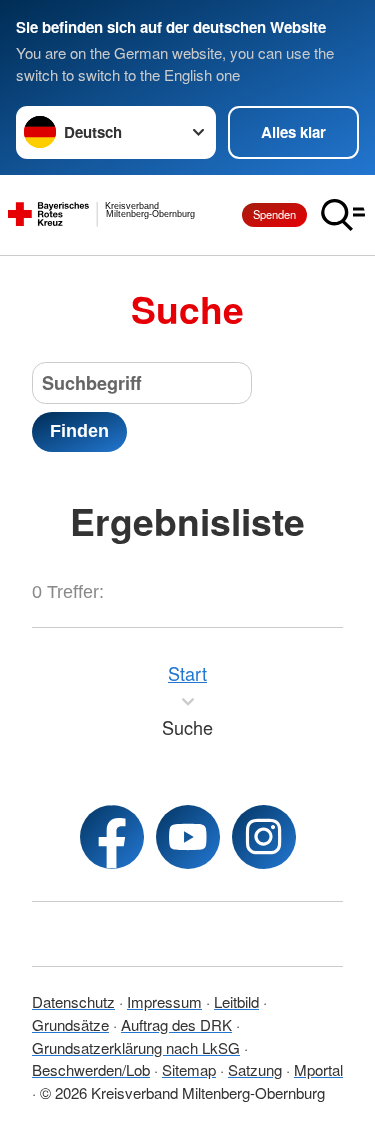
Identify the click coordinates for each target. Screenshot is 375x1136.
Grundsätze (70, 1024)
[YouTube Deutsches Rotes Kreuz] (188, 837)
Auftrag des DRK (176, 1024)
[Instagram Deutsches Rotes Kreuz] (264, 837)
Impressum (164, 1001)
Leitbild (236, 1001)
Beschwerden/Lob (91, 1069)
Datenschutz (73, 1001)
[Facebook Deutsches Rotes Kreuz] (112, 837)
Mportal (318, 1069)
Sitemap (189, 1069)
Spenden (274, 214)
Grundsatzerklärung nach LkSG (136, 1047)
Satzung (255, 1069)
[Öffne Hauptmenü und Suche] (343, 215)
